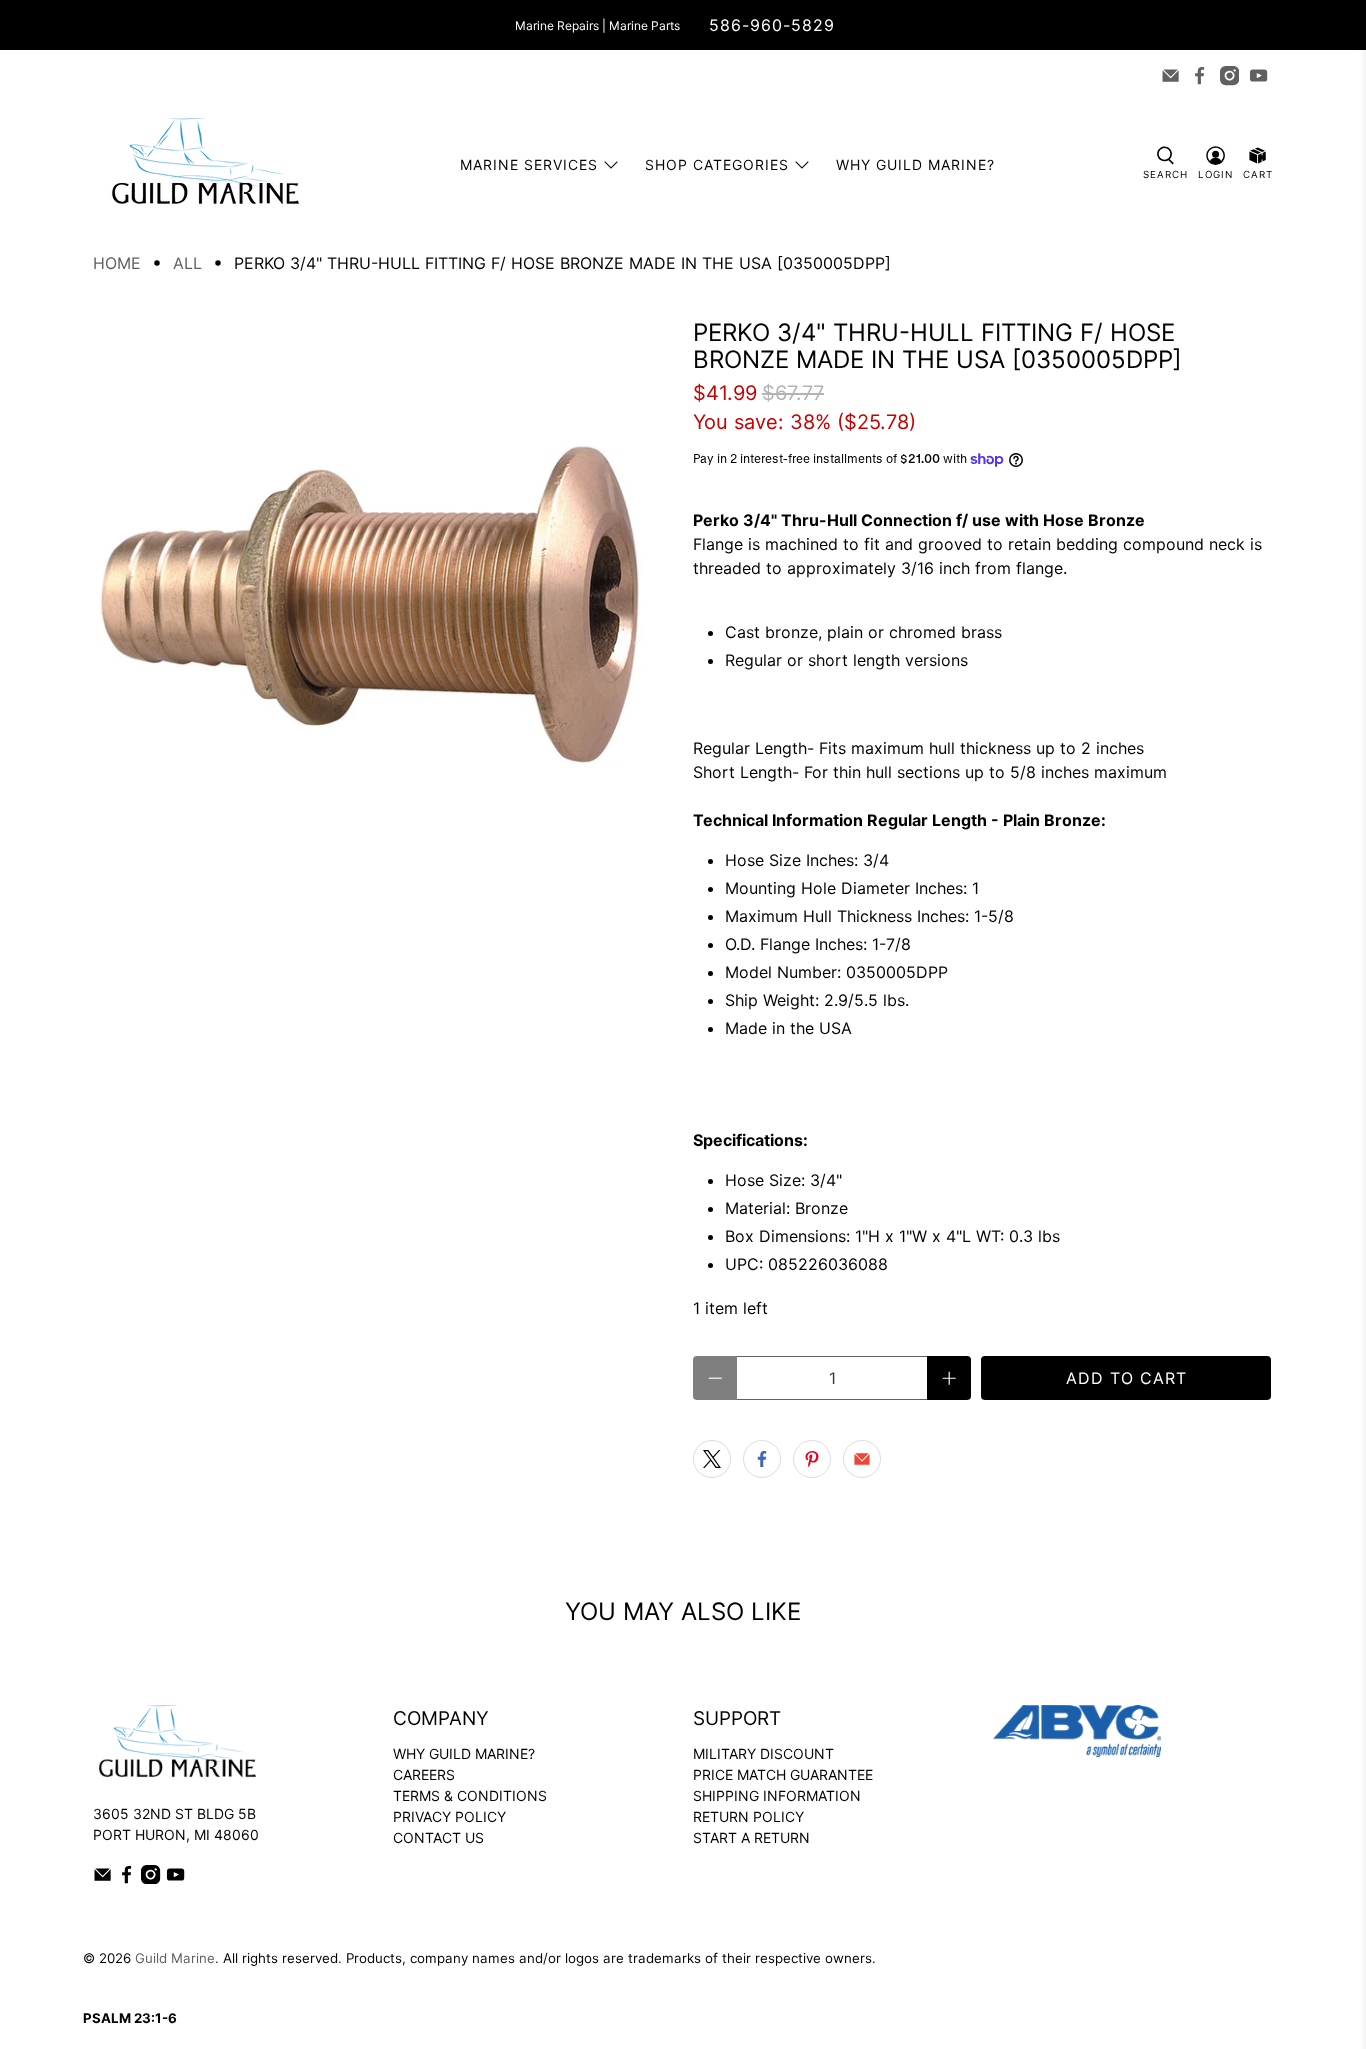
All (187, 263)
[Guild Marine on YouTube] (1258, 75)
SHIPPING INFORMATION (777, 1795)
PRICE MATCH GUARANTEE (783, 1774)
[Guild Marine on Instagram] (1229, 75)
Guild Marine (175, 1958)
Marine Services (529, 164)
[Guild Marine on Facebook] (1199, 75)
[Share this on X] (712, 1459)
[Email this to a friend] (862, 1459)
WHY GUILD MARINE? (464, 1753)
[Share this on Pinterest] (812, 1459)
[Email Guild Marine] (1170, 75)
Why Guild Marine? (915, 164)
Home (117, 263)
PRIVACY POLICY (449, 1816)
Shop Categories (717, 164)
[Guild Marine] (205, 164)
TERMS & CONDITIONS (470, 1795)
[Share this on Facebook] (762, 1459)
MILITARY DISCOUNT (763, 1753)
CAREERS (424, 1774)
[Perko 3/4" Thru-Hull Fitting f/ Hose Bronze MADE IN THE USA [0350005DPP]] (383, 609)
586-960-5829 (772, 25)
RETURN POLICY (748, 1816)
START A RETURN (751, 1837)
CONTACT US (438, 1837)
